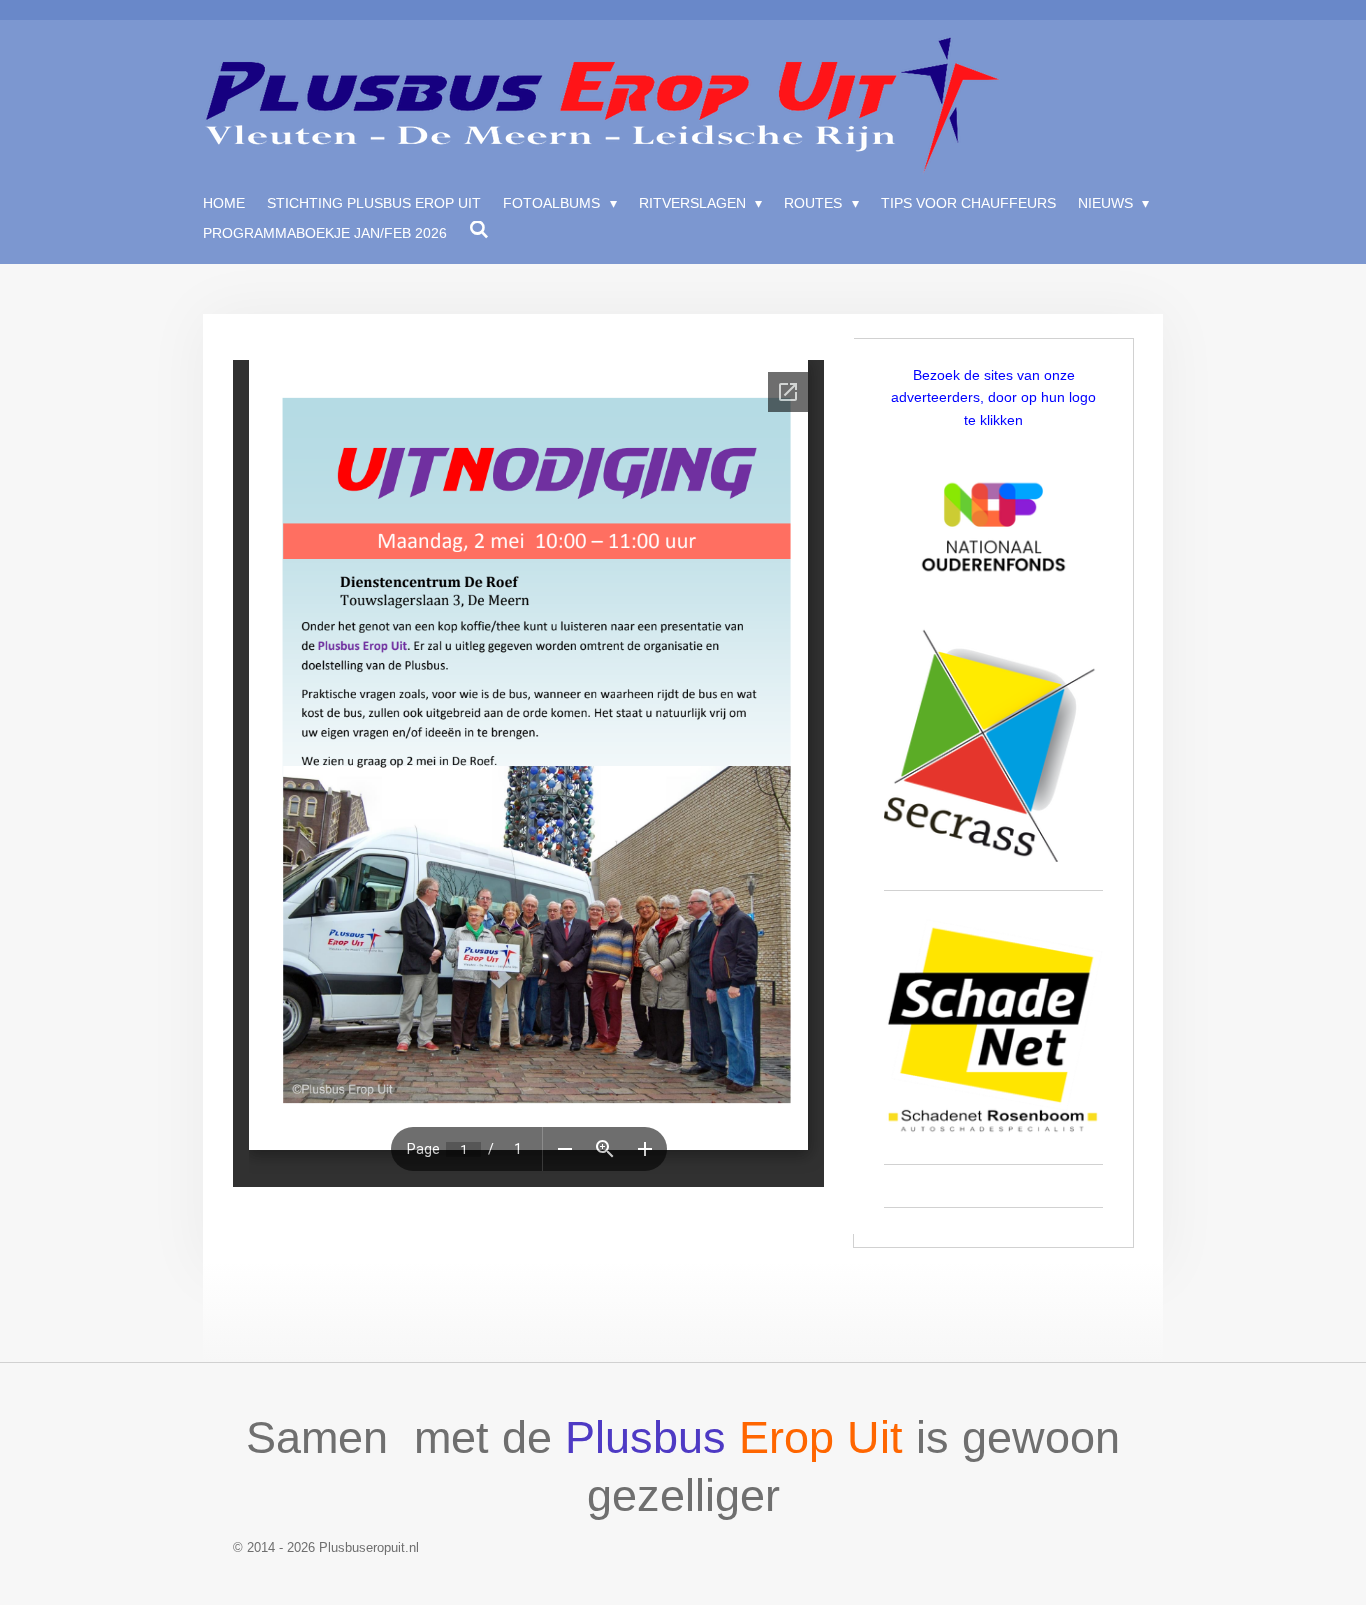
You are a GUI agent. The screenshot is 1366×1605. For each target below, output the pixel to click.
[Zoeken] (479, 230)
